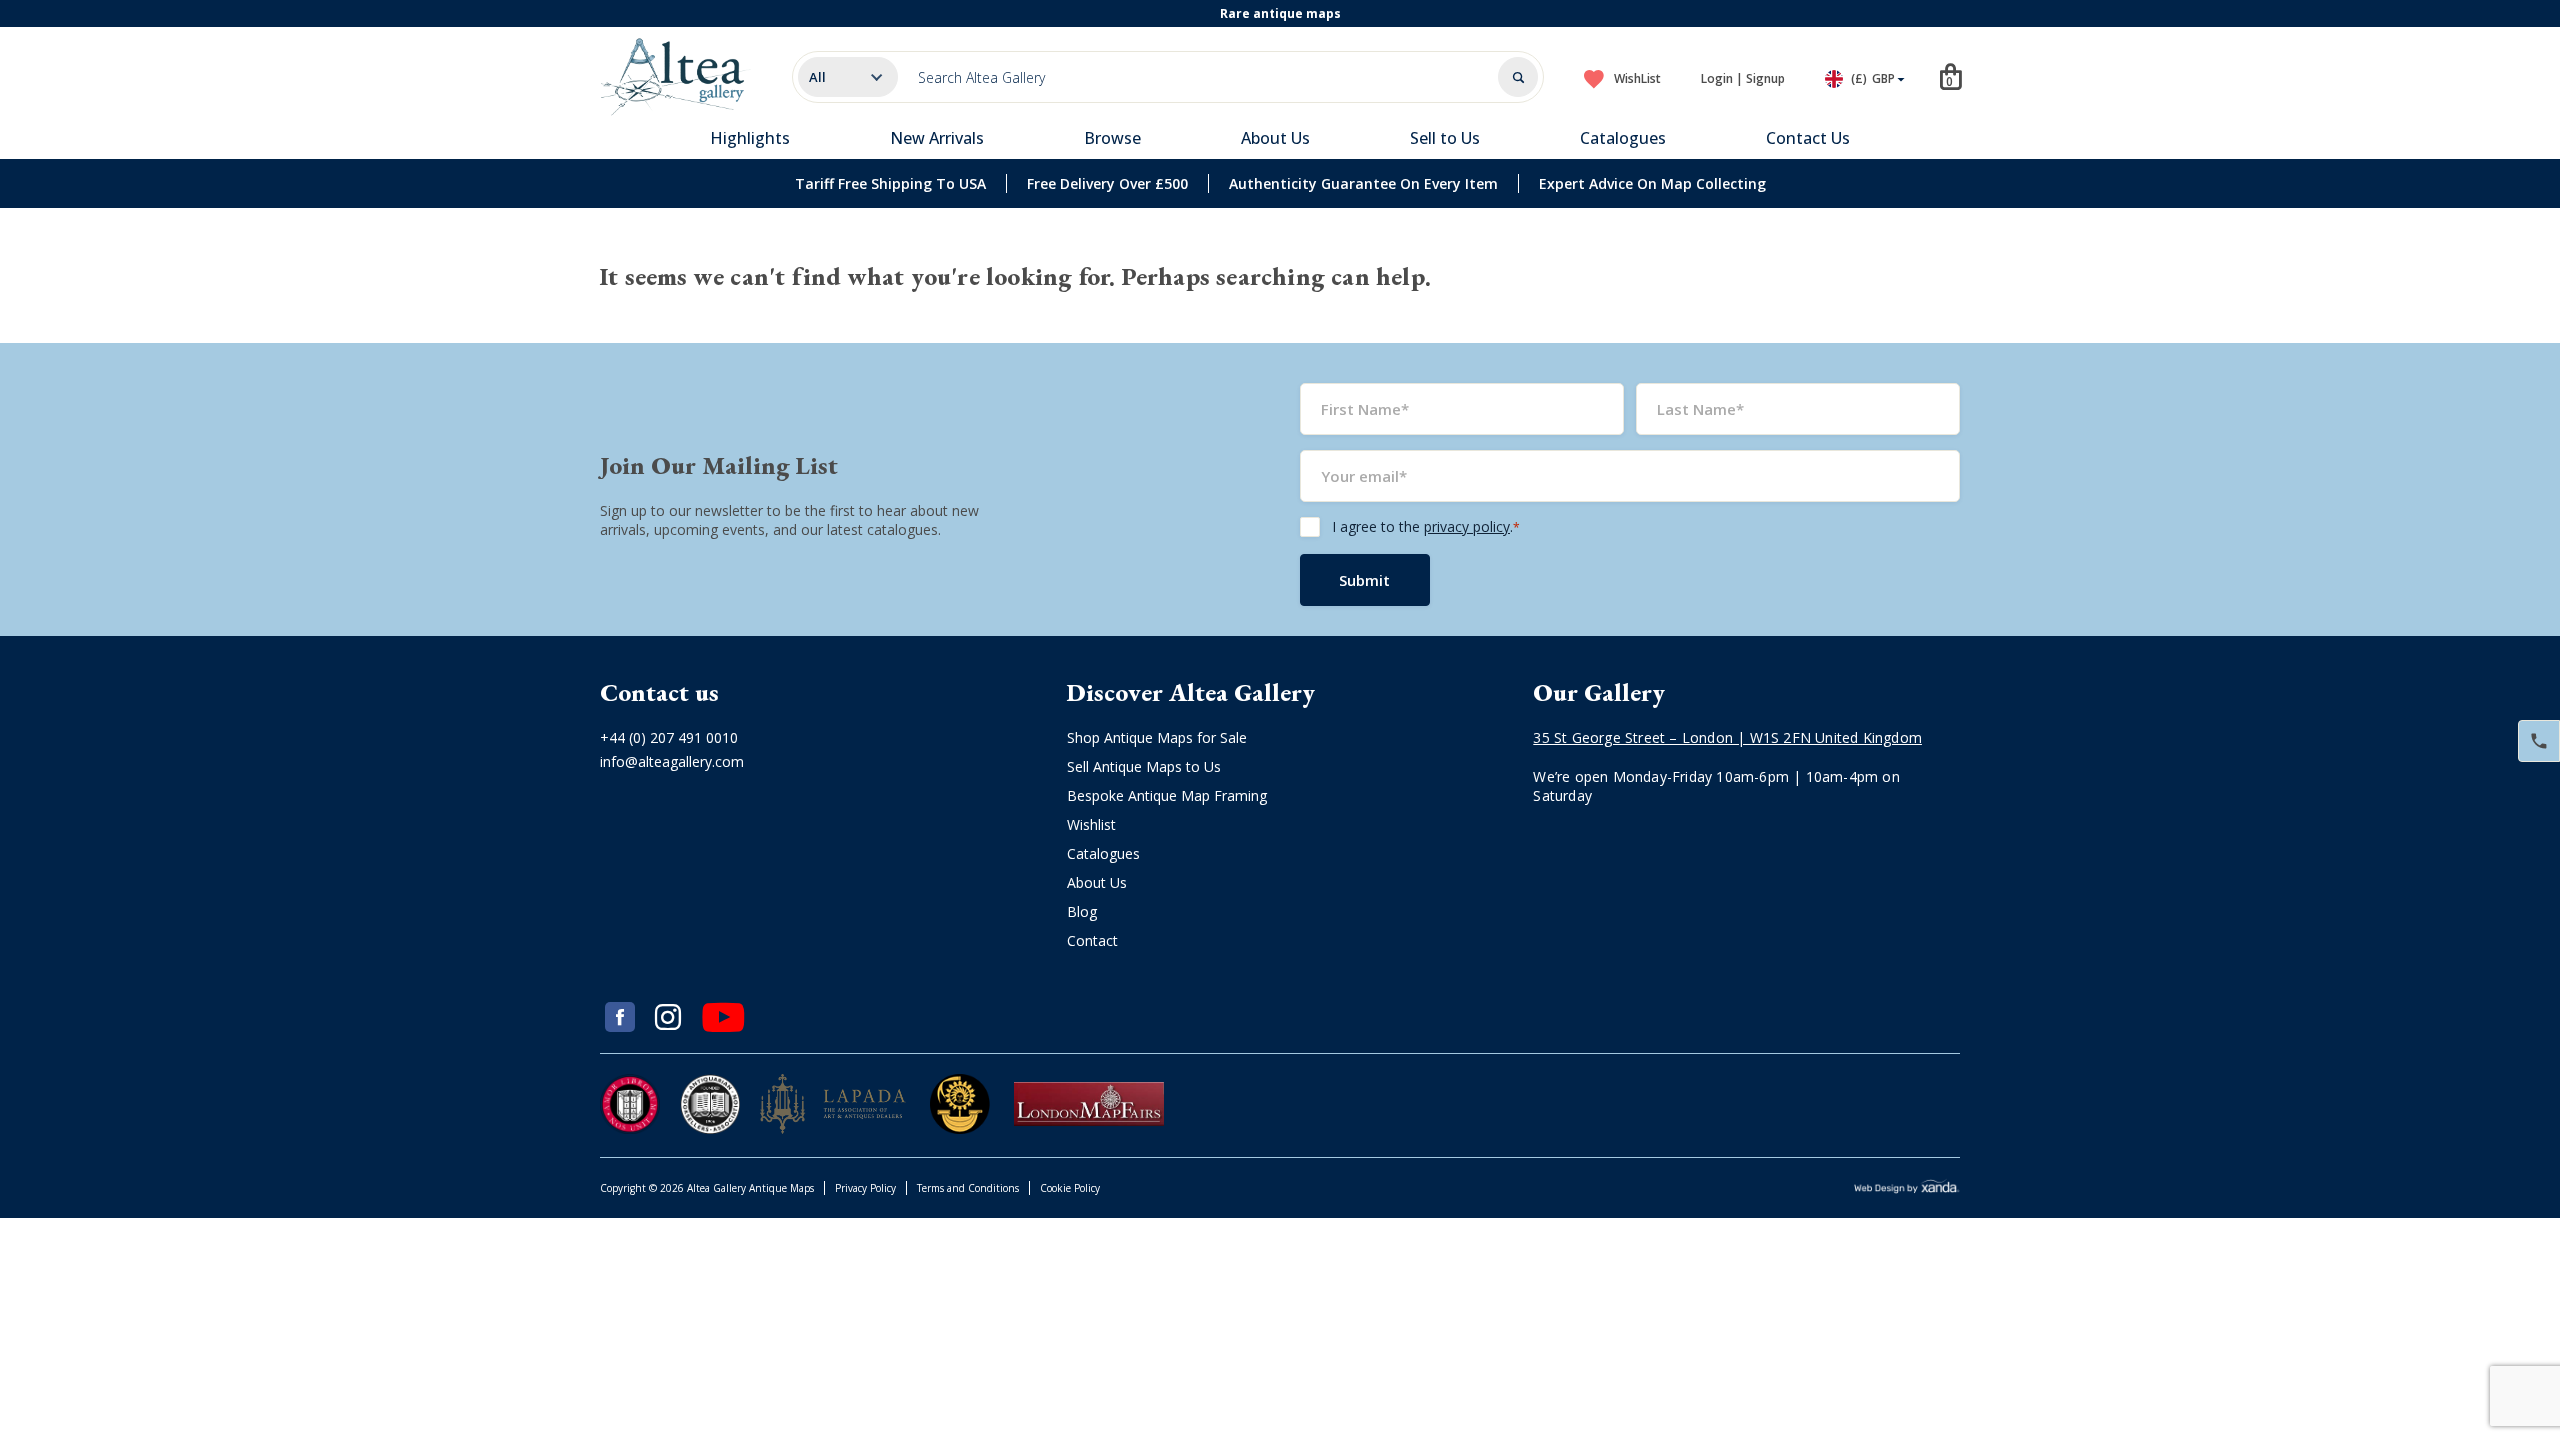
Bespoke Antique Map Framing (1167, 795)
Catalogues (1623, 138)
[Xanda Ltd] (1907, 1188)
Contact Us (1808, 138)
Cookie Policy (1070, 1188)
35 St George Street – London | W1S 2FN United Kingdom (1727, 737)
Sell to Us (1445, 138)
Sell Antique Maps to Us (1144, 766)
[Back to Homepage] (676, 77)
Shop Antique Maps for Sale (1157, 737)
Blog (1082, 911)
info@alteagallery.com (672, 761)
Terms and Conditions (968, 1188)
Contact (1092, 940)
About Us (1275, 138)
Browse (1112, 138)
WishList (1637, 78)
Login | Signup (1743, 78)
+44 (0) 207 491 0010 (669, 737)
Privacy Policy (865, 1188)
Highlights (750, 138)
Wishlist (1091, 824)
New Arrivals (937, 138)
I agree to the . (1426, 526)
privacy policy (1467, 526)
